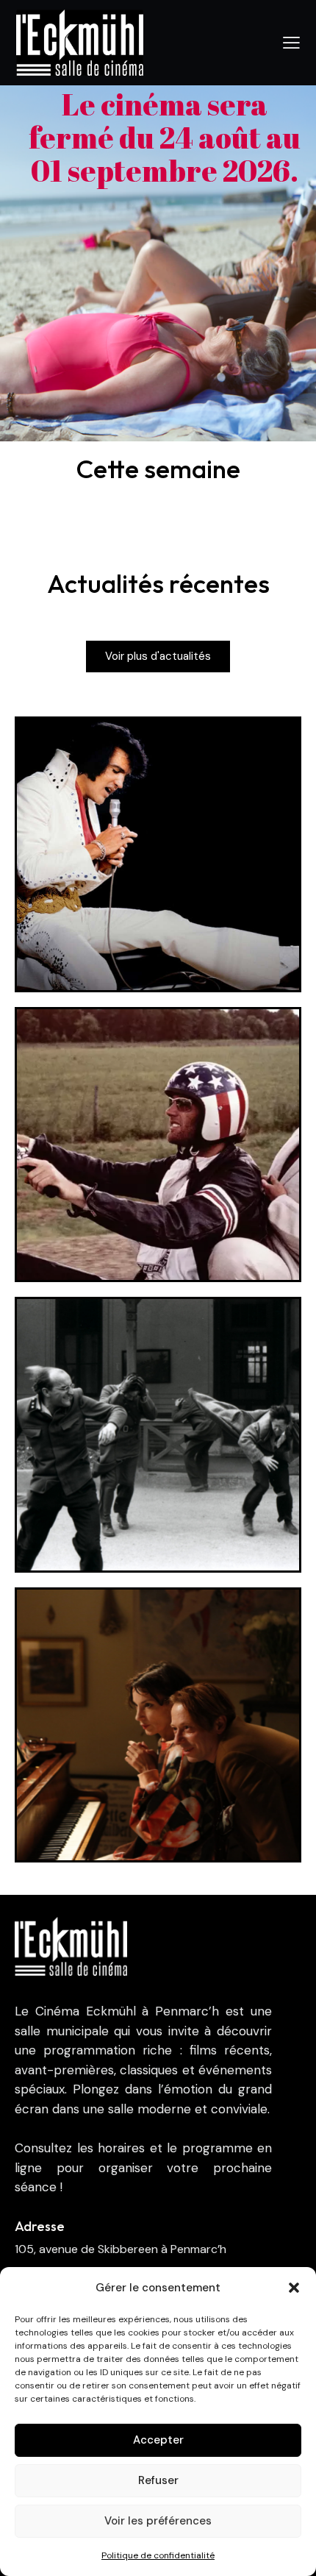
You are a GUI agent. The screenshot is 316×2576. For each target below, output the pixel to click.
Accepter (158, 2440)
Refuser (158, 2480)
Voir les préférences (158, 2521)
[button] (294, 2288)
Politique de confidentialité (158, 2555)
